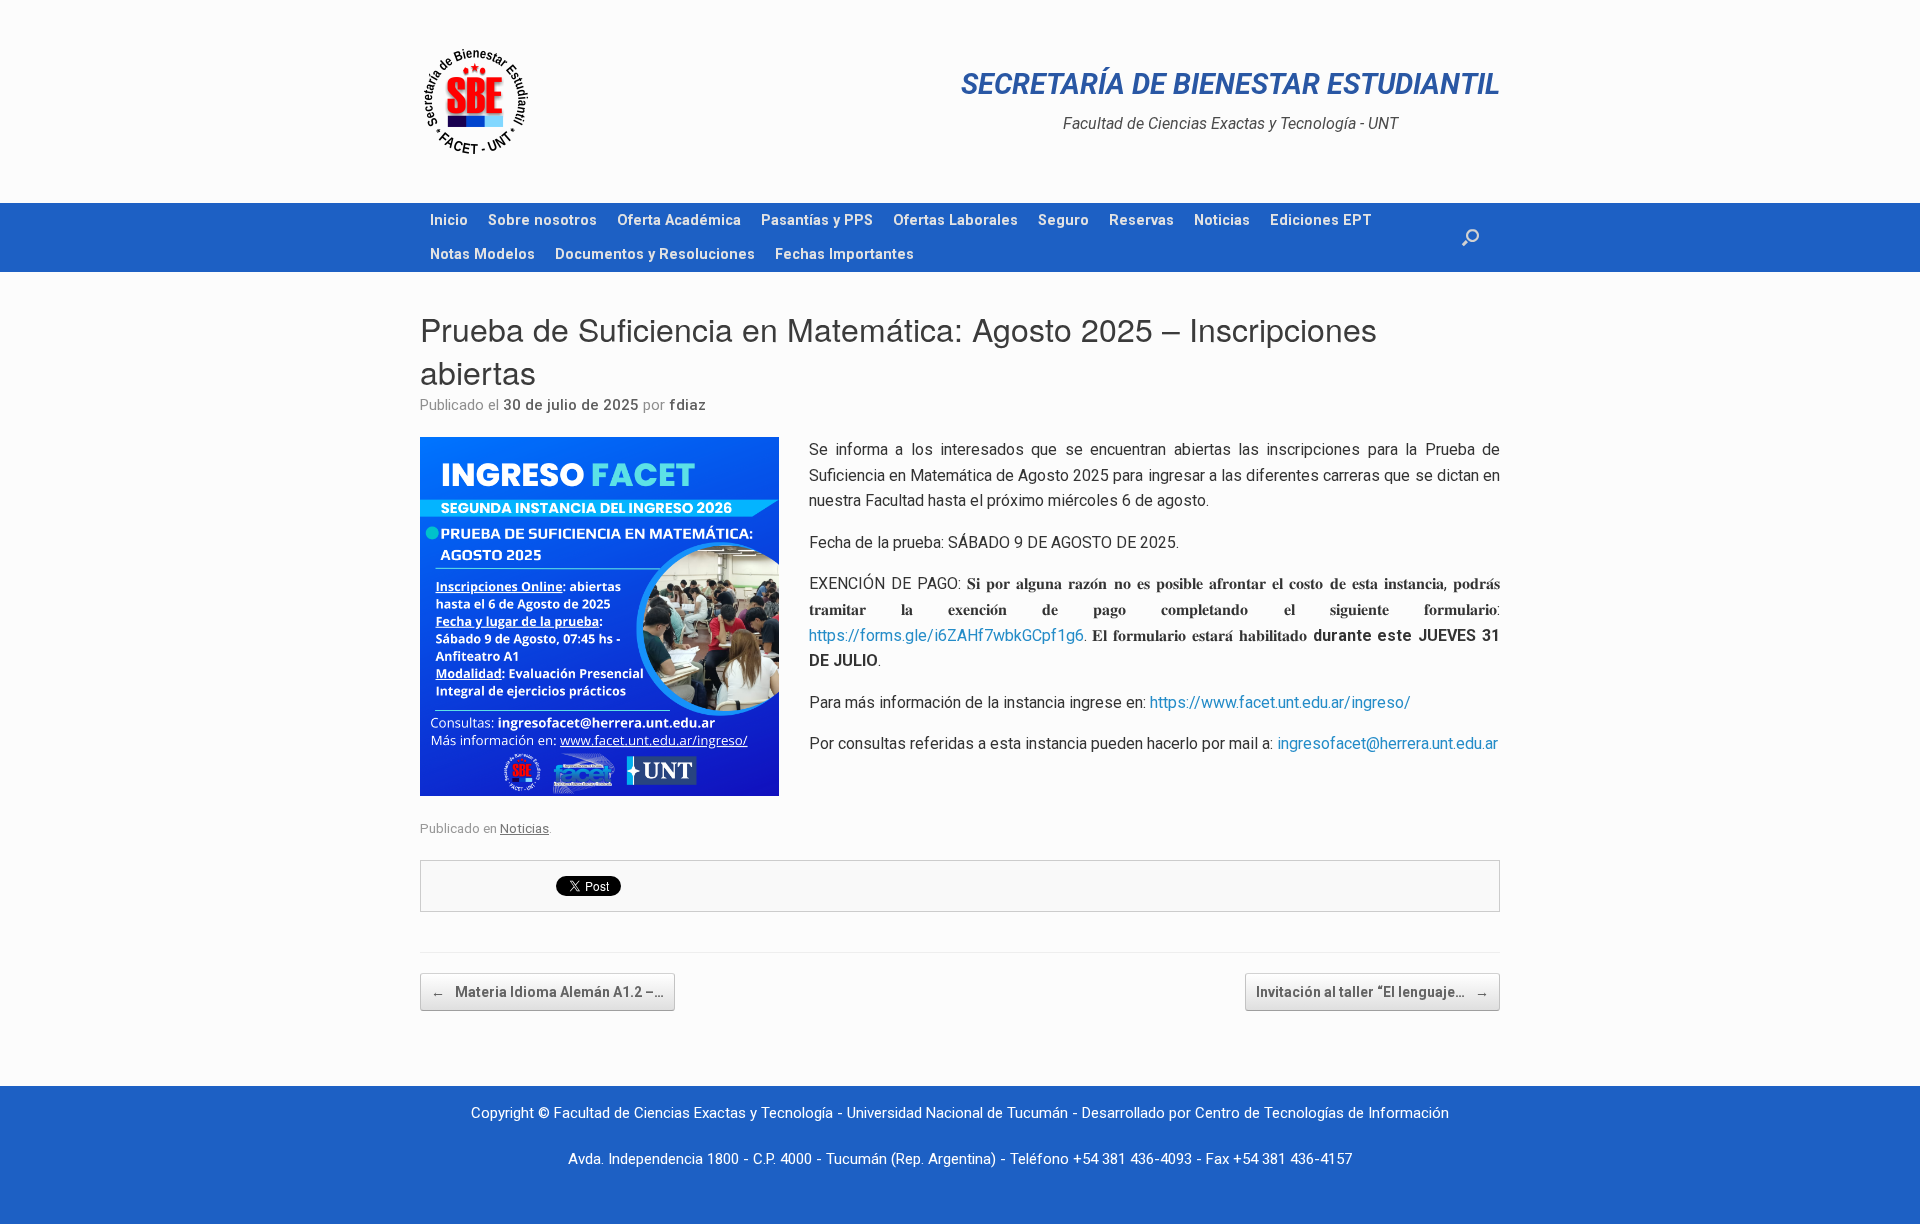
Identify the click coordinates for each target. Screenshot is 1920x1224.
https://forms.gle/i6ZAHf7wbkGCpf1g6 (946, 635)
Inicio (449, 220)
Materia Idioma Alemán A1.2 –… (547, 992)
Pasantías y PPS (817, 220)
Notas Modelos (482, 254)
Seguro (1063, 220)
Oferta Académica (679, 220)
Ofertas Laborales (955, 220)
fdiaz (687, 405)
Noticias (1222, 220)
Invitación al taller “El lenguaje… (1372, 992)
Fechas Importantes (844, 254)
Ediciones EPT (1321, 220)
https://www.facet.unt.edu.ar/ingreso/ (1280, 702)
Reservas (1141, 220)
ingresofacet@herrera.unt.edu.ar (1387, 743)
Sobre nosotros (542, 220)
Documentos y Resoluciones (655, 254)
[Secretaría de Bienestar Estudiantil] (476, 101)
